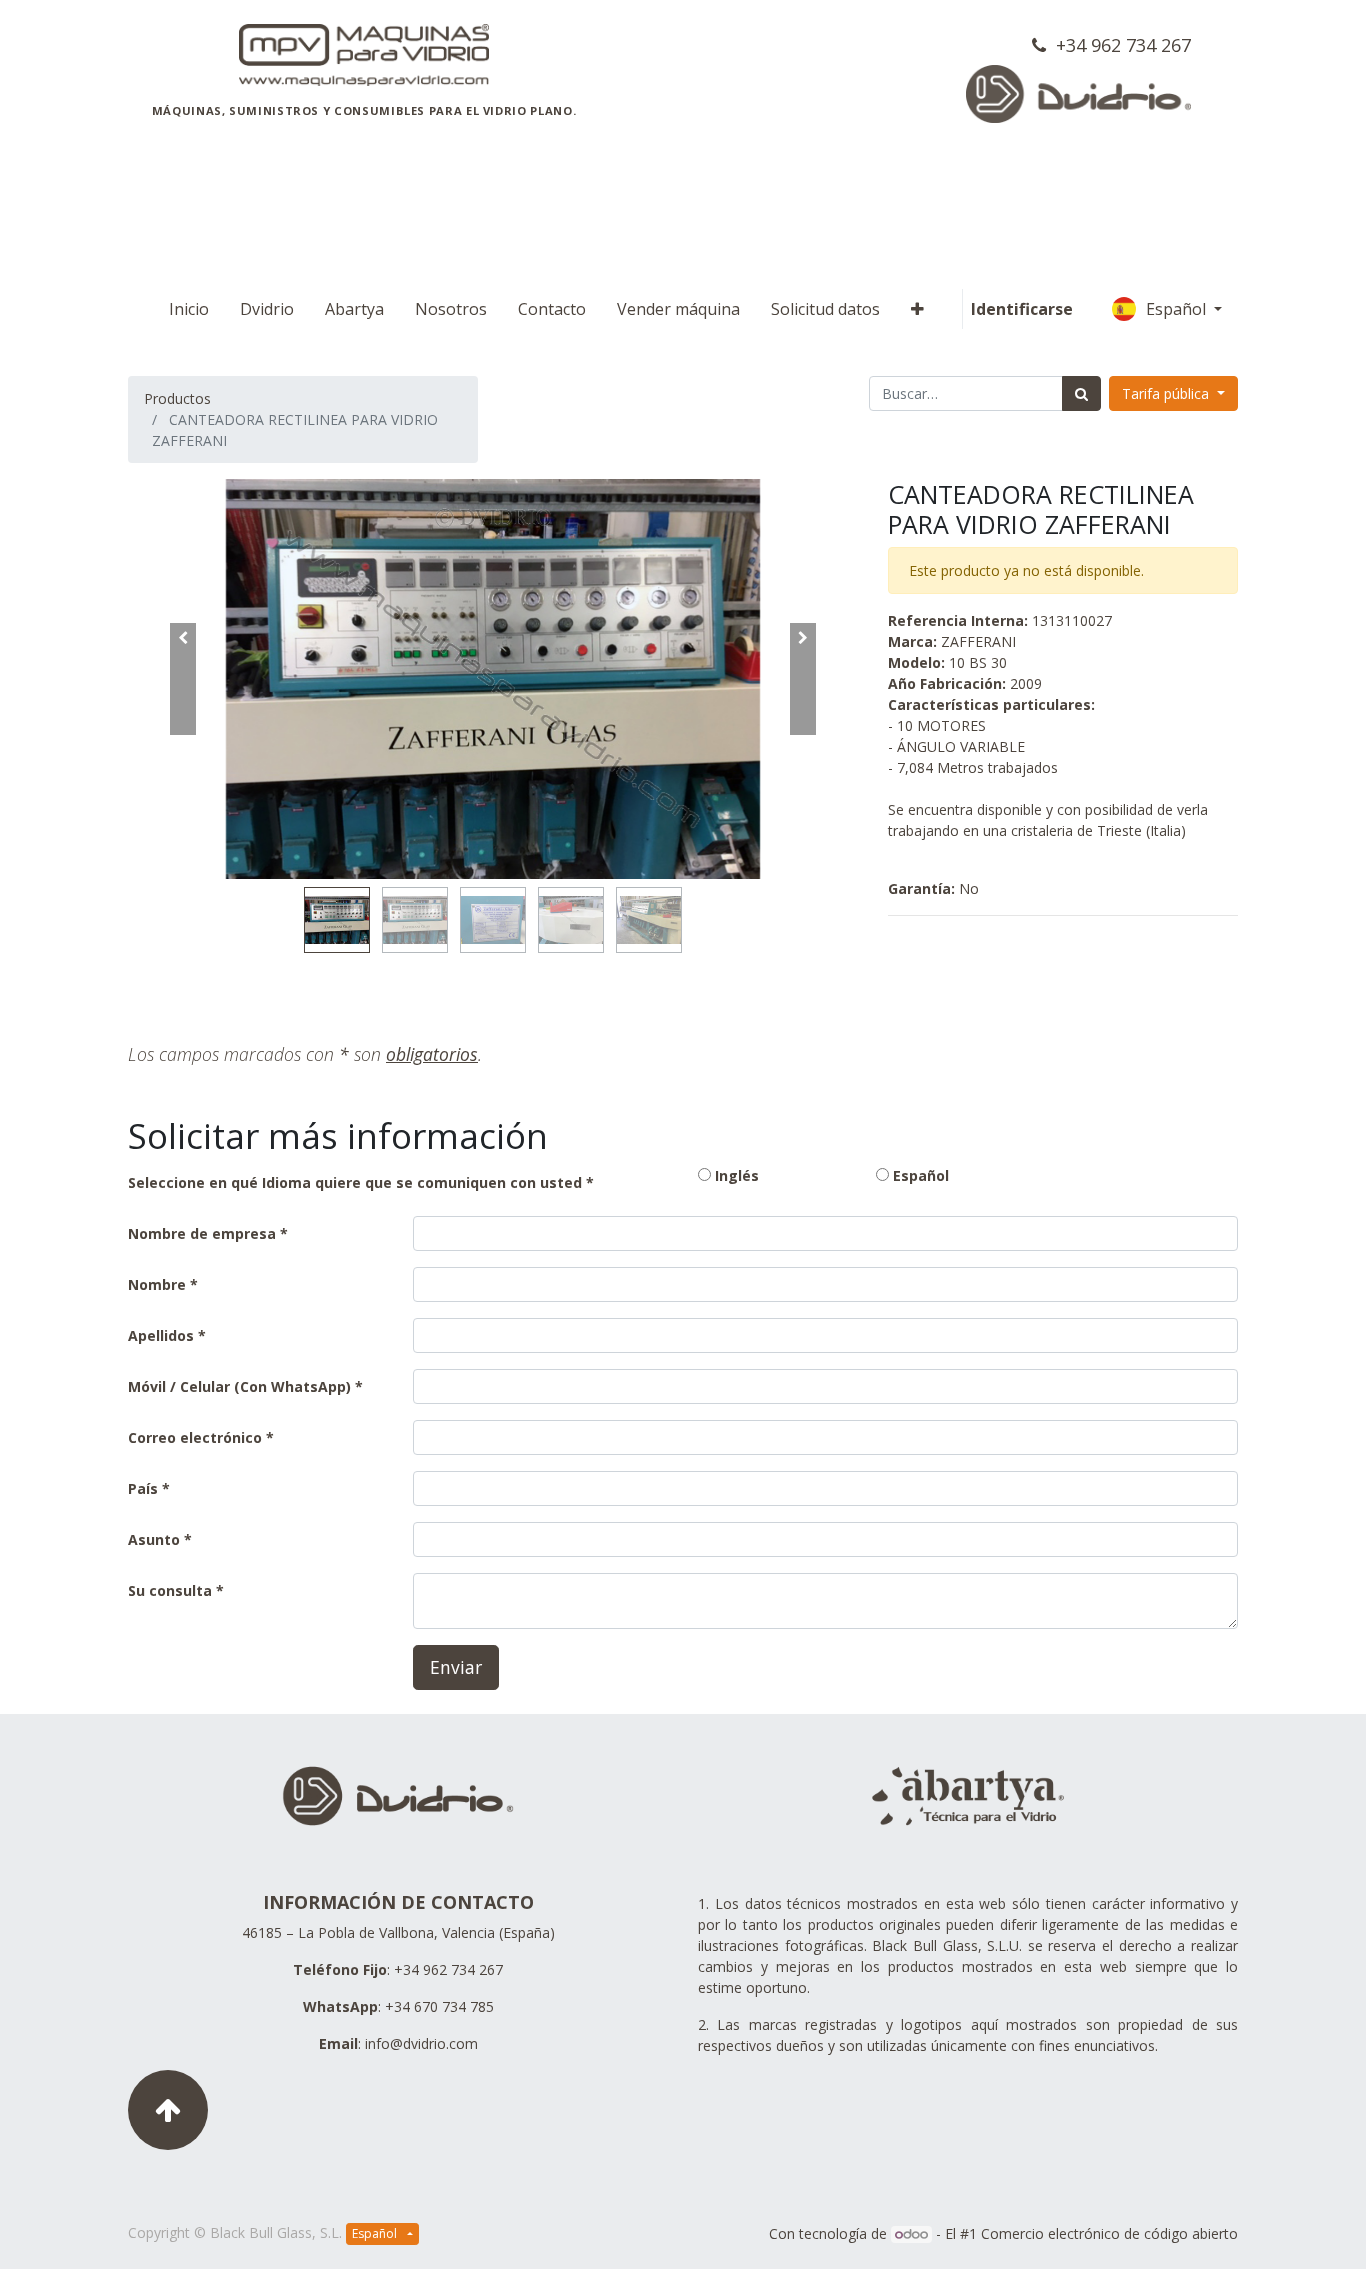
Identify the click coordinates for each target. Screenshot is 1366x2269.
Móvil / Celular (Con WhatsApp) (239, 1386)
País (145, 1488)
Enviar (456, 1667)
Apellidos (161, 1335)
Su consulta (170, 1590)
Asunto (154, 1539)
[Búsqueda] (1081, 393)
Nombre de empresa (202, 1233)
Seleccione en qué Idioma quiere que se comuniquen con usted (355, 1182)
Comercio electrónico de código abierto (1109, 2233)
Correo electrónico (195, 1437)
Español (1178, 309)
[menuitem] (189, 309)
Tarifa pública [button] (1167, 393)
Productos (177, 398)
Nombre (157, 1284)
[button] (917, 309)
